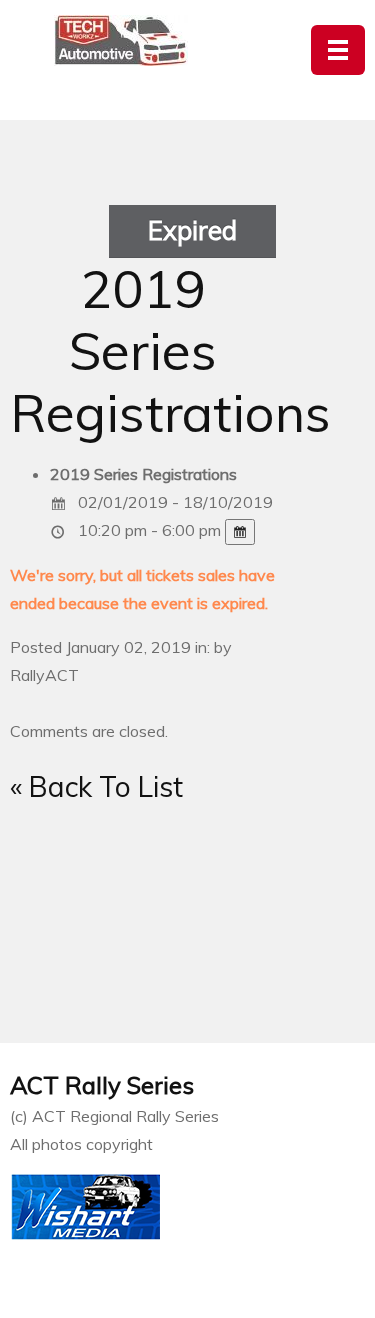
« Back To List (96, 786)
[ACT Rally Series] (121, 40)
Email (111, 952)
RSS (185, 952)
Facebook (259, 952)
